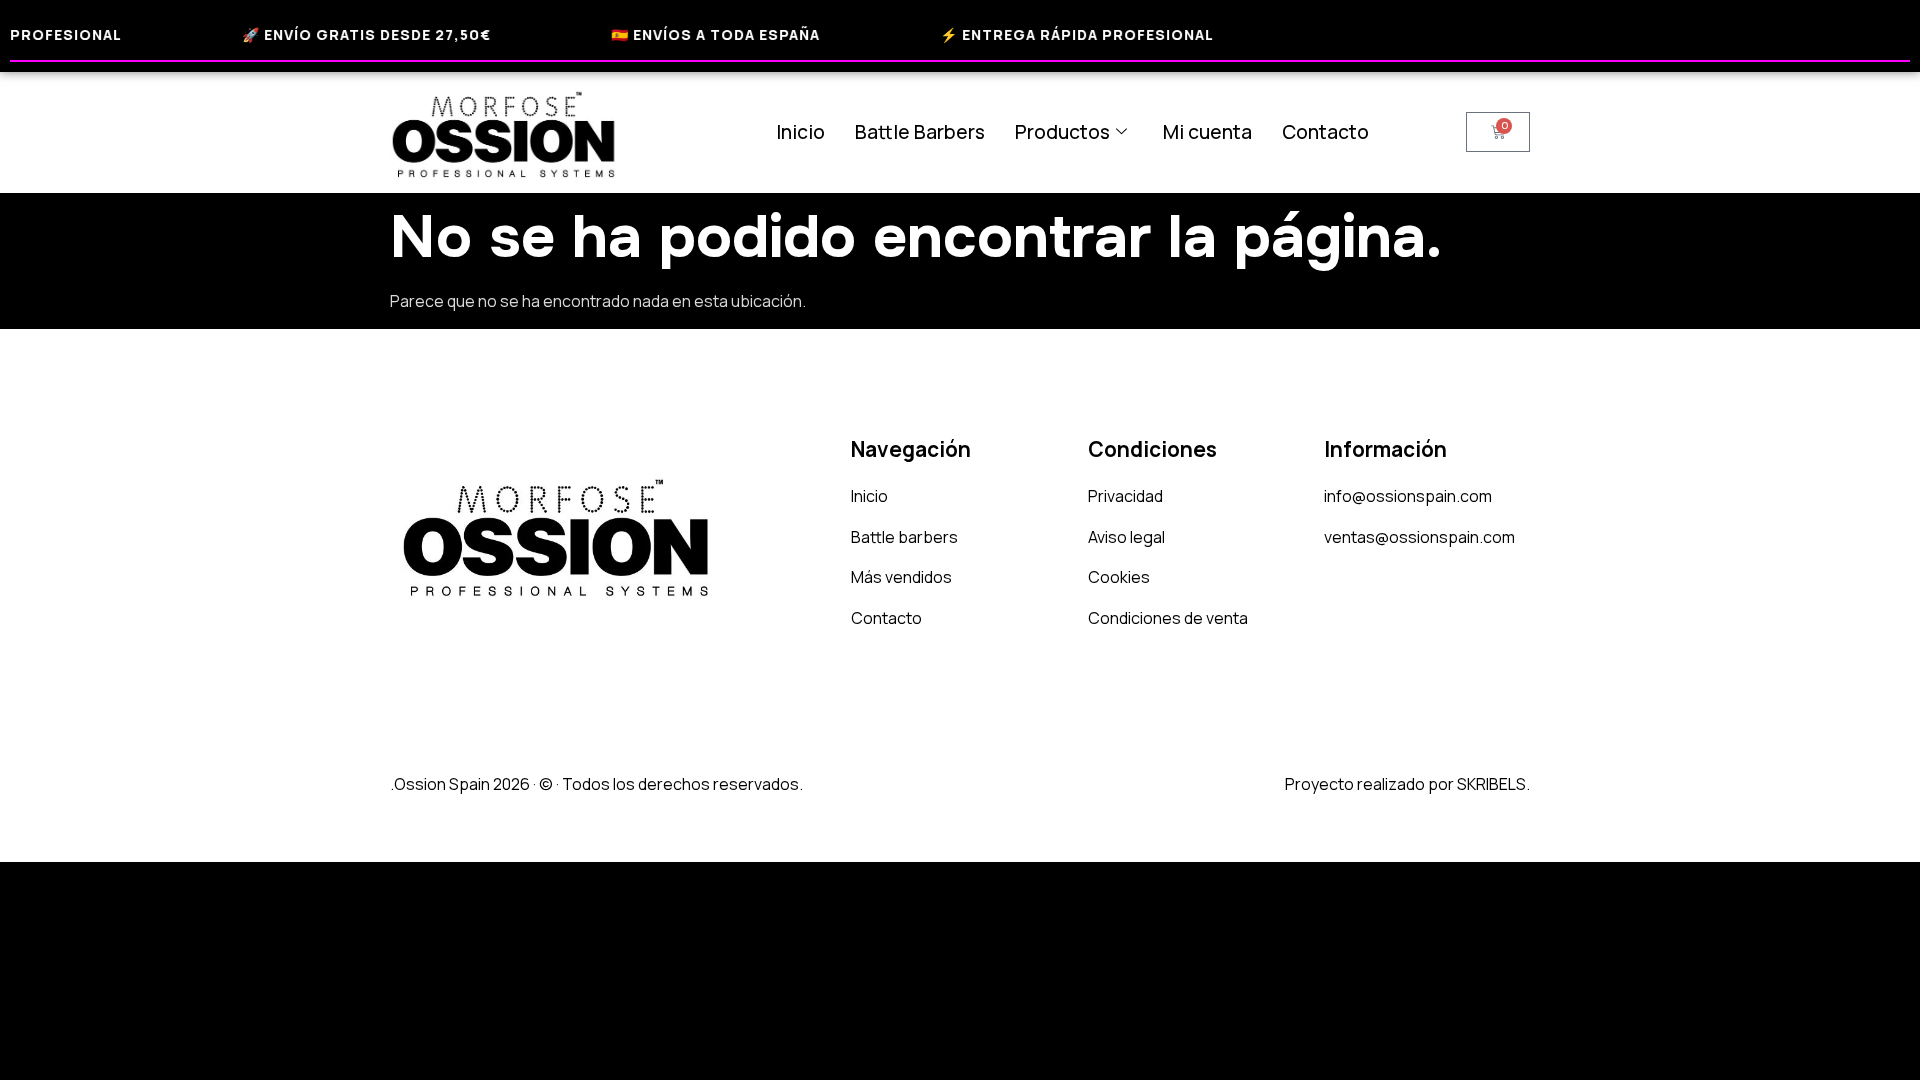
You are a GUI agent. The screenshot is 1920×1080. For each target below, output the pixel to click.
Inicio (800, 132)
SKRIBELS (1491, 784)
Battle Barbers (920, 132)
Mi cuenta (1207, 132)
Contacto (1325, 132)
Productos (1062, 132)
